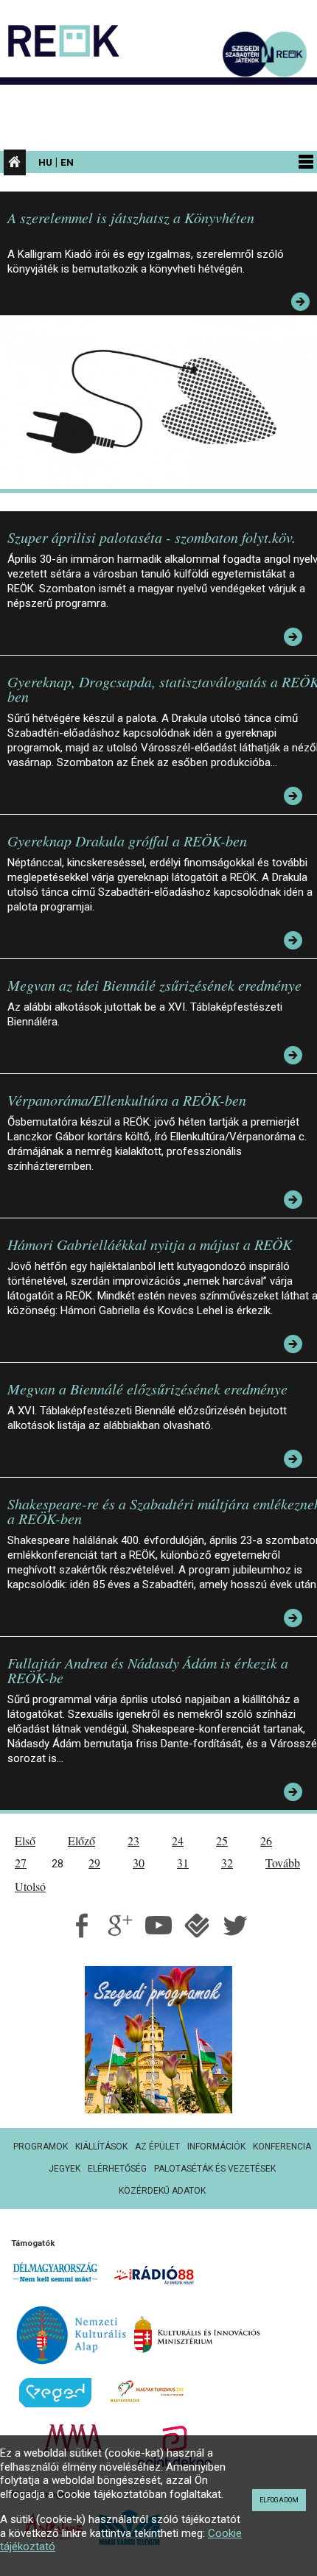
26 (266, 1840)
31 (183, 1863)
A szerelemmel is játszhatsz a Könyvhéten (131, 217)
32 (227, 1863)
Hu (45, 162)
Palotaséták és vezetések (215, 2169)
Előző (81, 1840)
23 (133, 1840)
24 (178, 1840)
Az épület (157, 2147)
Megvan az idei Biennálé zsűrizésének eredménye (154, 985)
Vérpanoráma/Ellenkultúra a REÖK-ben (127, 1100)
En (67, 162)
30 (139, 1863)
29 (94, 1863)
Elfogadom (279, 2500)
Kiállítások (101, 2147)
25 (222, 1840)
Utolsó (30, 1886)
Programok (41, 2147)
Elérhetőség (117, 2169)
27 (21, 1863)
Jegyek (65, 2169)
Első (25, 1840)
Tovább (283, 1863)
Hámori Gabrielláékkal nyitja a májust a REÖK (150, 1244)
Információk (216, 2147)
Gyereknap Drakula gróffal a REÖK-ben (127, 840)
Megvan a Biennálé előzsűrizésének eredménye (147, 1389)
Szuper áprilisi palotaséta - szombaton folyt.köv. (151, 537)
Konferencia (282, 2147)
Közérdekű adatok (162, 2191)
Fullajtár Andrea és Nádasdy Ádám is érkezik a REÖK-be (148, 1670)
